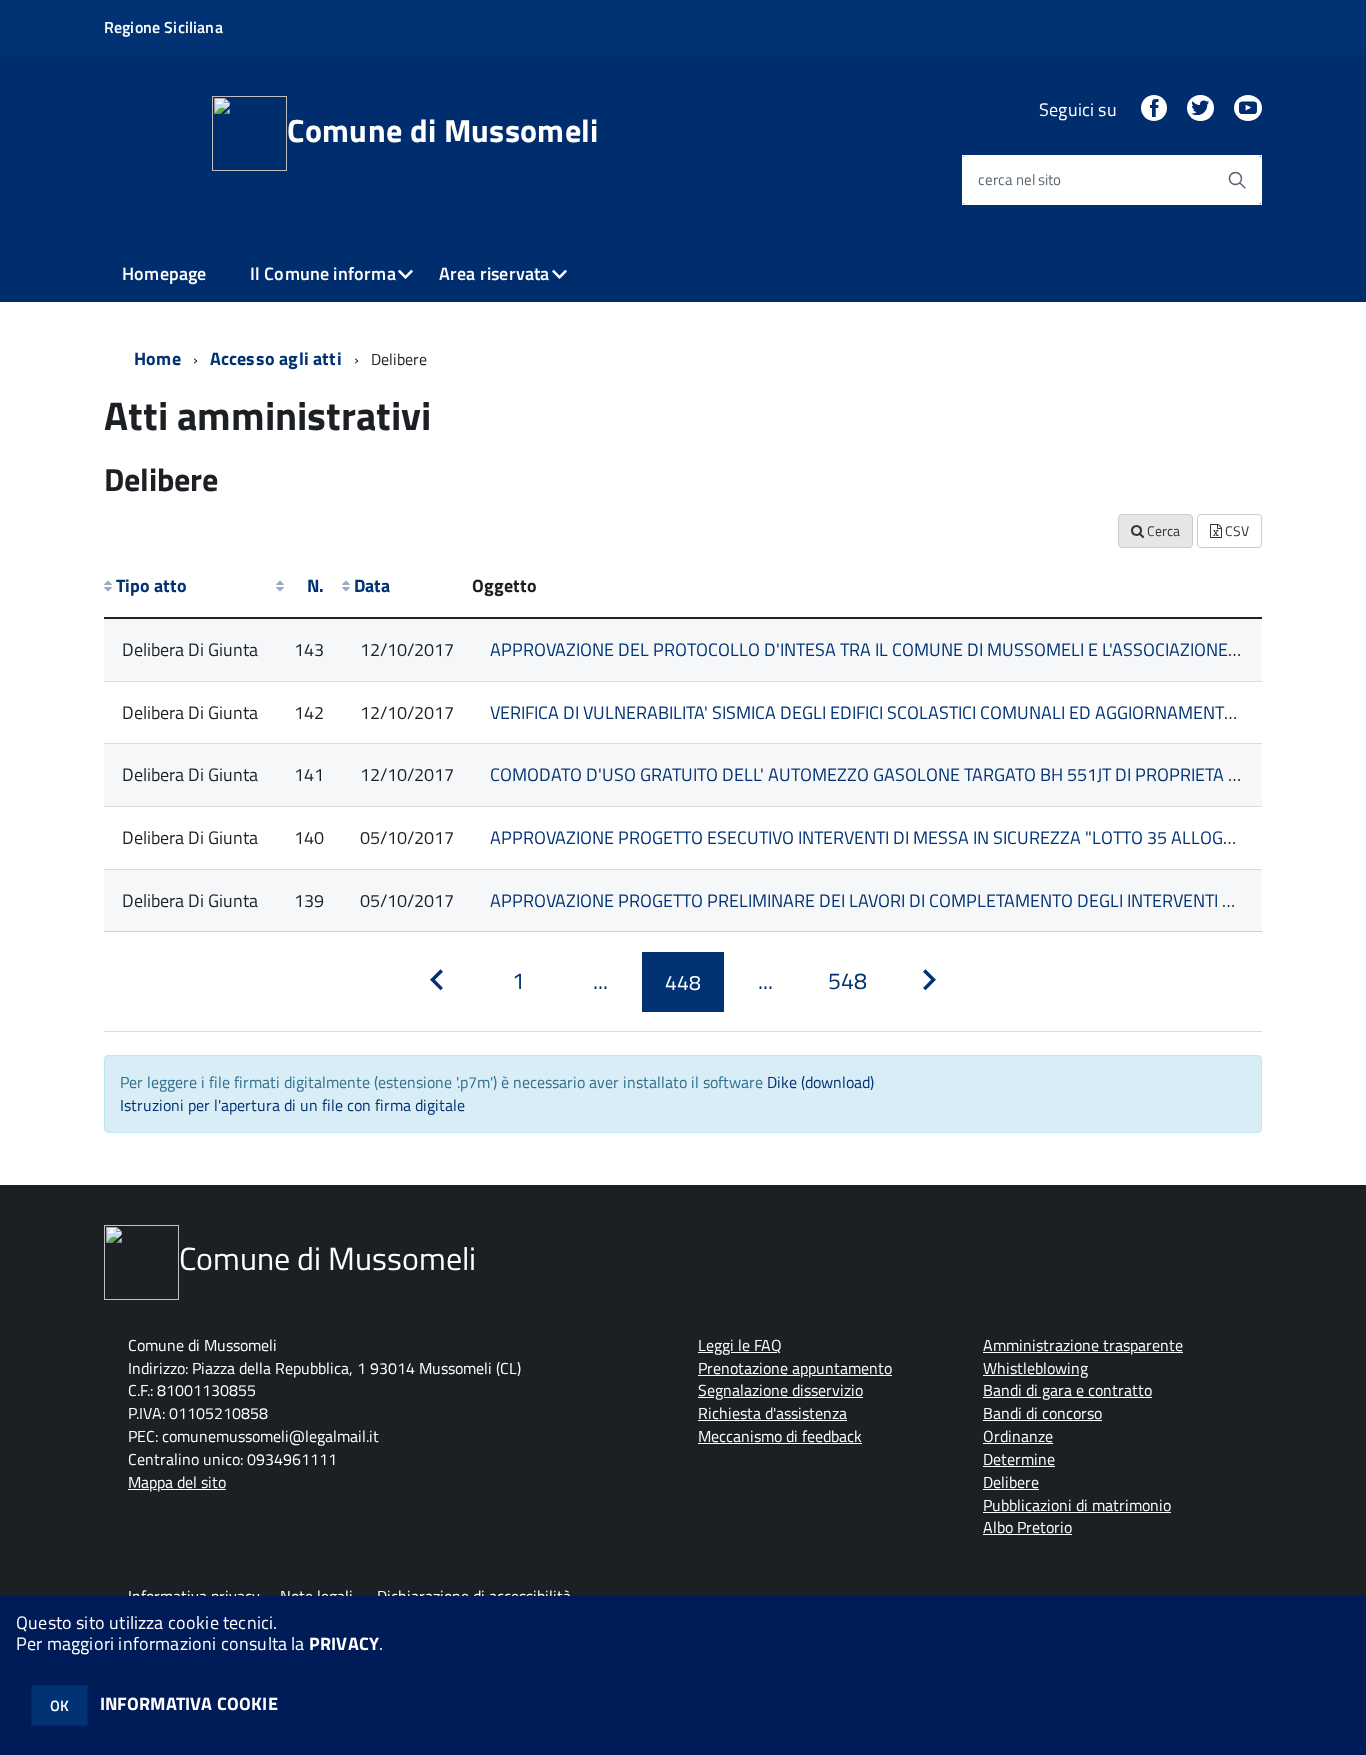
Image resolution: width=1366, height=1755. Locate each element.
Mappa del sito (177, 1482)
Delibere (1011, 1482)
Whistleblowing (1035, 1368)
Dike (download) (820, 1082)
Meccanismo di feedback (780, 1436)
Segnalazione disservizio (780, 1390)
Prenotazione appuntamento (795, 1368)
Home (157, 358)
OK (59, 1705)
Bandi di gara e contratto (1067, 1390)
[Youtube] (1248, 109)
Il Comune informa (323, 273)
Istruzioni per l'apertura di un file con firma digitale (292, 1105)
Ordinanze (1018, 1436)
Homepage (164, 273)
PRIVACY (344, 1643)
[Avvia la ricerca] (1237, 180)
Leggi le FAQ (740, 1345)
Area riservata (494, 273)
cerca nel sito (1019, 179)
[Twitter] (1200, 109)
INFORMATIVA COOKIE (189, 1703)
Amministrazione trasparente (1083, 1345)
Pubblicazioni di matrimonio (1077, 1505)
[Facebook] (1154, 109)
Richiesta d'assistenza (772, 1413)
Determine (1019, 1459)
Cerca (1162, 530)
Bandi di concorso (1042, 1413)
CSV (1235, 530)
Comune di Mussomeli (442, 130)
